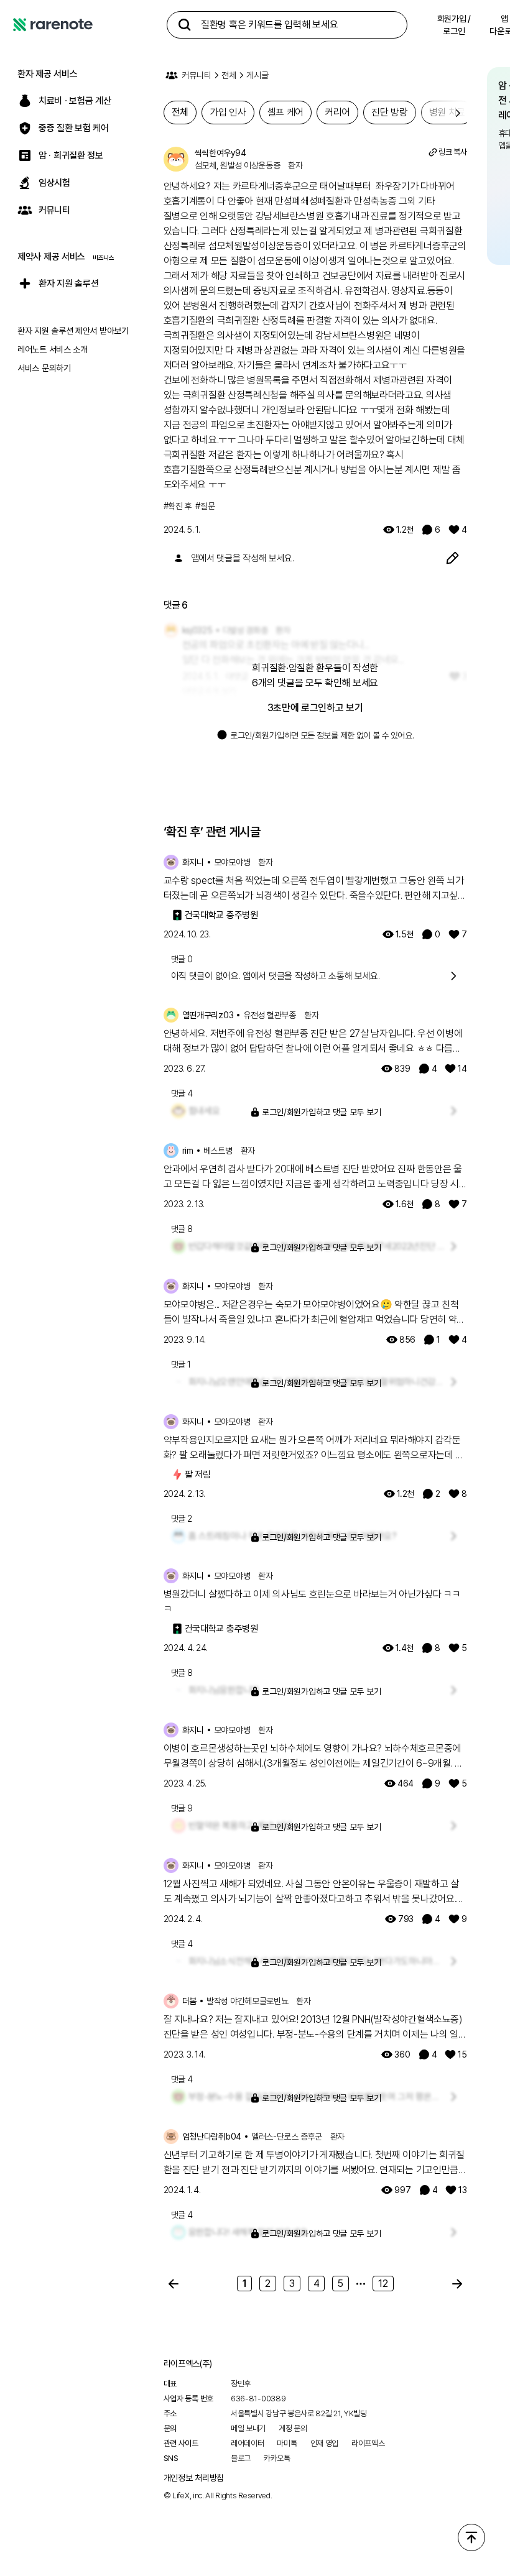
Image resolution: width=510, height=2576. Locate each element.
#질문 (205, 506)
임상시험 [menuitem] (54, 183)
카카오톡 (277, 2458)
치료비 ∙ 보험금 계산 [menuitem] (75, 101)
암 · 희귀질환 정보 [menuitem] (71, 155)
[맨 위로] (471, 2537)
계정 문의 (293, 2428)
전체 (229, 75)
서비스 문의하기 (44, 368)
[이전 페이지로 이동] (174, 2284)
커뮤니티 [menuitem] (54, 210)
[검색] (185, 25)
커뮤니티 (197, 75)
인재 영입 (325, 2443)
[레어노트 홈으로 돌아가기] (53, 25)
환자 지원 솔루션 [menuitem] (68, 283)
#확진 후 (178, 506)
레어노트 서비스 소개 (53, 349)
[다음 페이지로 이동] (457, 2284)
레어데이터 (248, 2443)
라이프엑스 (368, 2443)
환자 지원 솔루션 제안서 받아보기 (73, 331)
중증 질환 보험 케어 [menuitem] (74, 128)
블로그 (241, 2458)
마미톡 (287, 2443)
